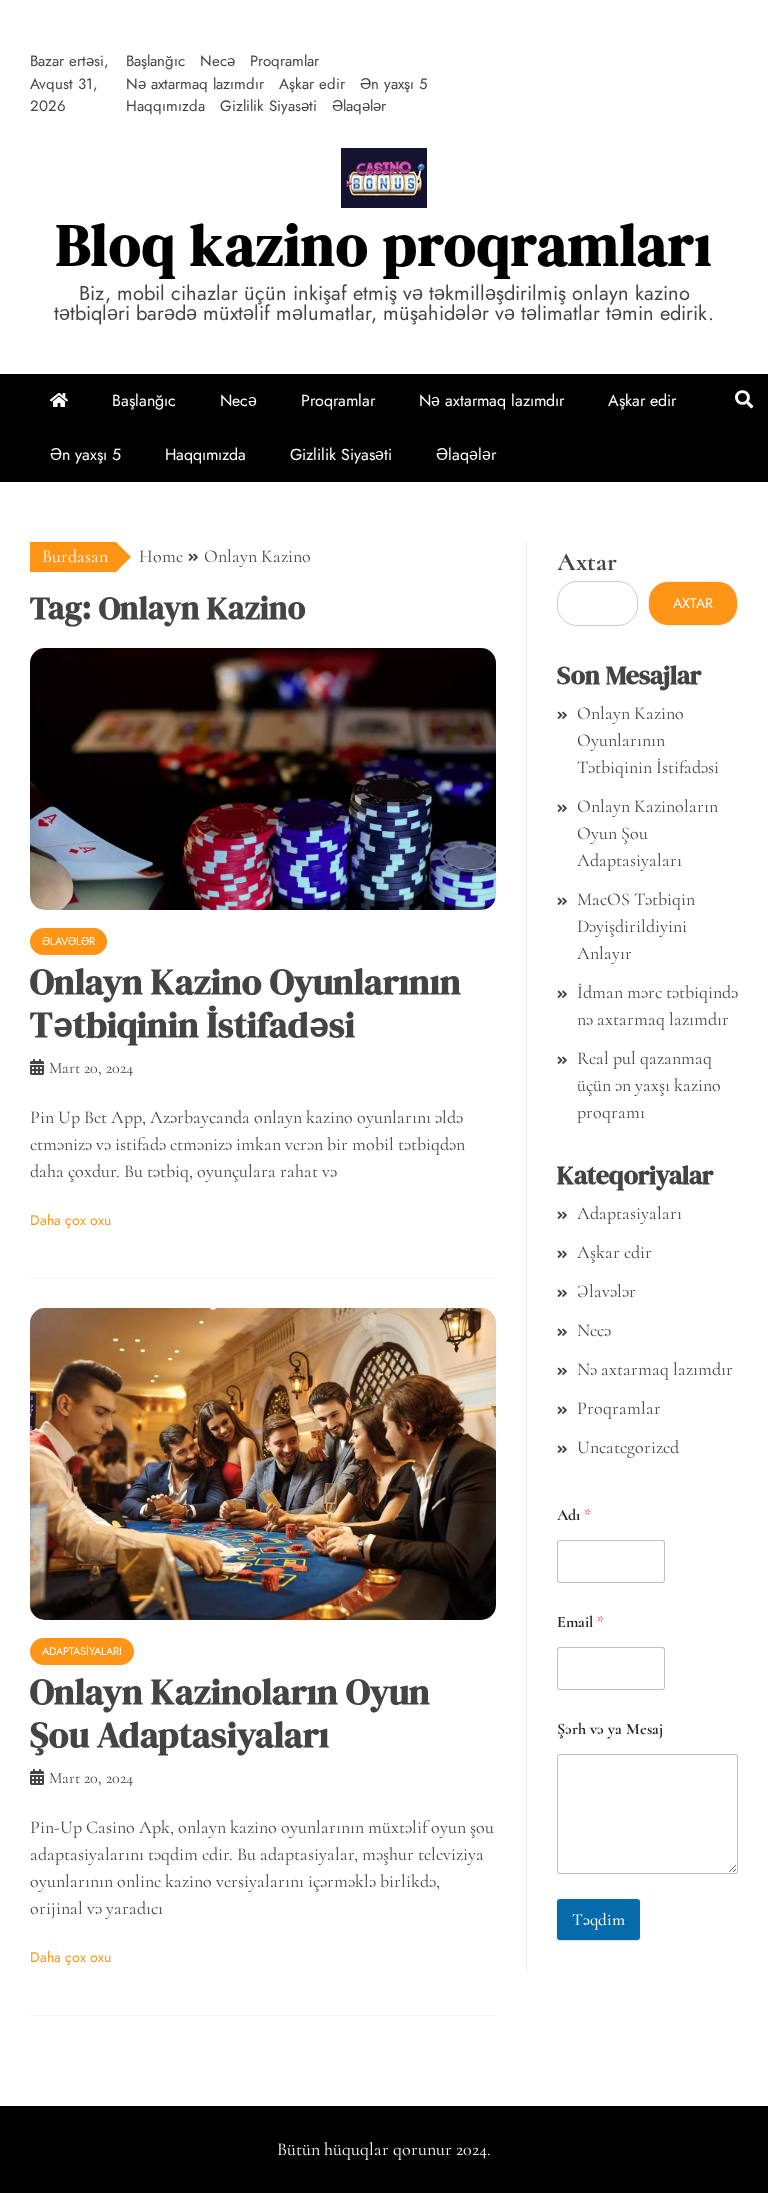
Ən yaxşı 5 (393, 84)
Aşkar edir (312, 84)
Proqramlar (284, 61)
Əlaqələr (359, 106)
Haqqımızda (165, 106)
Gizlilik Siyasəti (268, 106)
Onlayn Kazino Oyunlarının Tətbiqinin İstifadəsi (245, 1003)
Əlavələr (68, 941)
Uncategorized (628, 1447)
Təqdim (598, 1919)
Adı (574, 1515)
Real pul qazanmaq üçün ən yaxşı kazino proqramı (649, 1085)
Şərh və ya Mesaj (610, 1729)
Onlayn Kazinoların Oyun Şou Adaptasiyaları (230, 1713)
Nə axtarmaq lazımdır (195, 84)
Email (580, 1622)
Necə (217, 61)
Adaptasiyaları (82, 1651)
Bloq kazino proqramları (384, 244)
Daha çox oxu (70, 1220)
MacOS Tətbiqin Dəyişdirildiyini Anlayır (636, 926)
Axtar (587, 561)
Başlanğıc (155, 61)
